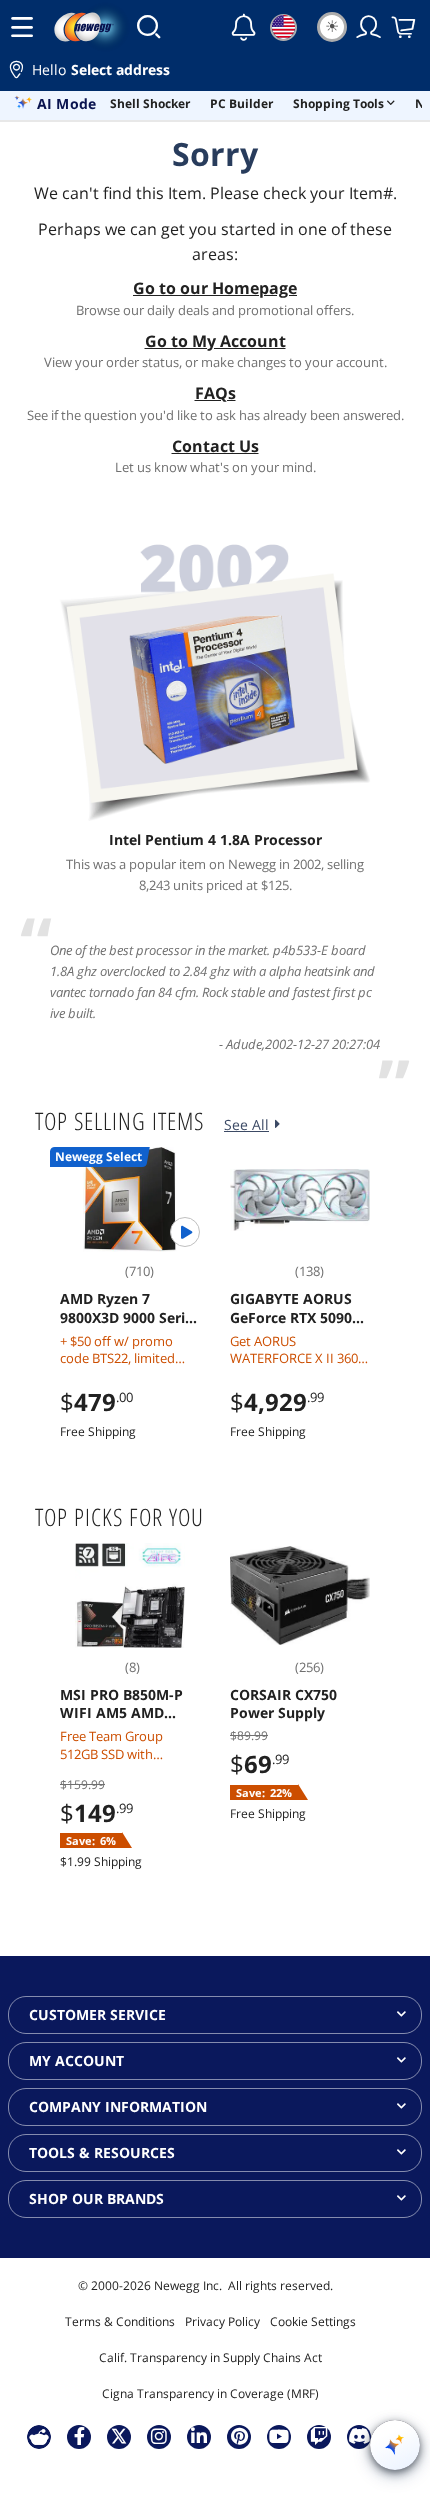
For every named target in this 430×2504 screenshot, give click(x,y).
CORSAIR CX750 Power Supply (283, 1704)
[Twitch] (319, 2436)
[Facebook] (79, 2436)
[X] (119, 2436)
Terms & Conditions (120, 2321)
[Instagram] (159, 2436)
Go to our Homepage (215, 288)
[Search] (148, 27)
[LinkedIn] (199, 2436)
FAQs (215, 393)
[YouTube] (279, 2436)
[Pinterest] (239, 2436)
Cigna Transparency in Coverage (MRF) (210, 2393)
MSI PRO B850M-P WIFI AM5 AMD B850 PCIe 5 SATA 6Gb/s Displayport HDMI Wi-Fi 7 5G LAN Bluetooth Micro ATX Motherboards (122, 1704)
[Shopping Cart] (405, 27)
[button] (215, 72)
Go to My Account (215, 341)
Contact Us (215, 446)
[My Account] (369, 27)
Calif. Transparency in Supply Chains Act (210, 2357)
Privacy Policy (222, 2321)
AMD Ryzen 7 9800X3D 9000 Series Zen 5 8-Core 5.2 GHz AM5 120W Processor (130, 1308)
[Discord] (359, 2436)
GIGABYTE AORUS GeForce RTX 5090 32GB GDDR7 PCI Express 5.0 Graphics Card (291, 1308)
